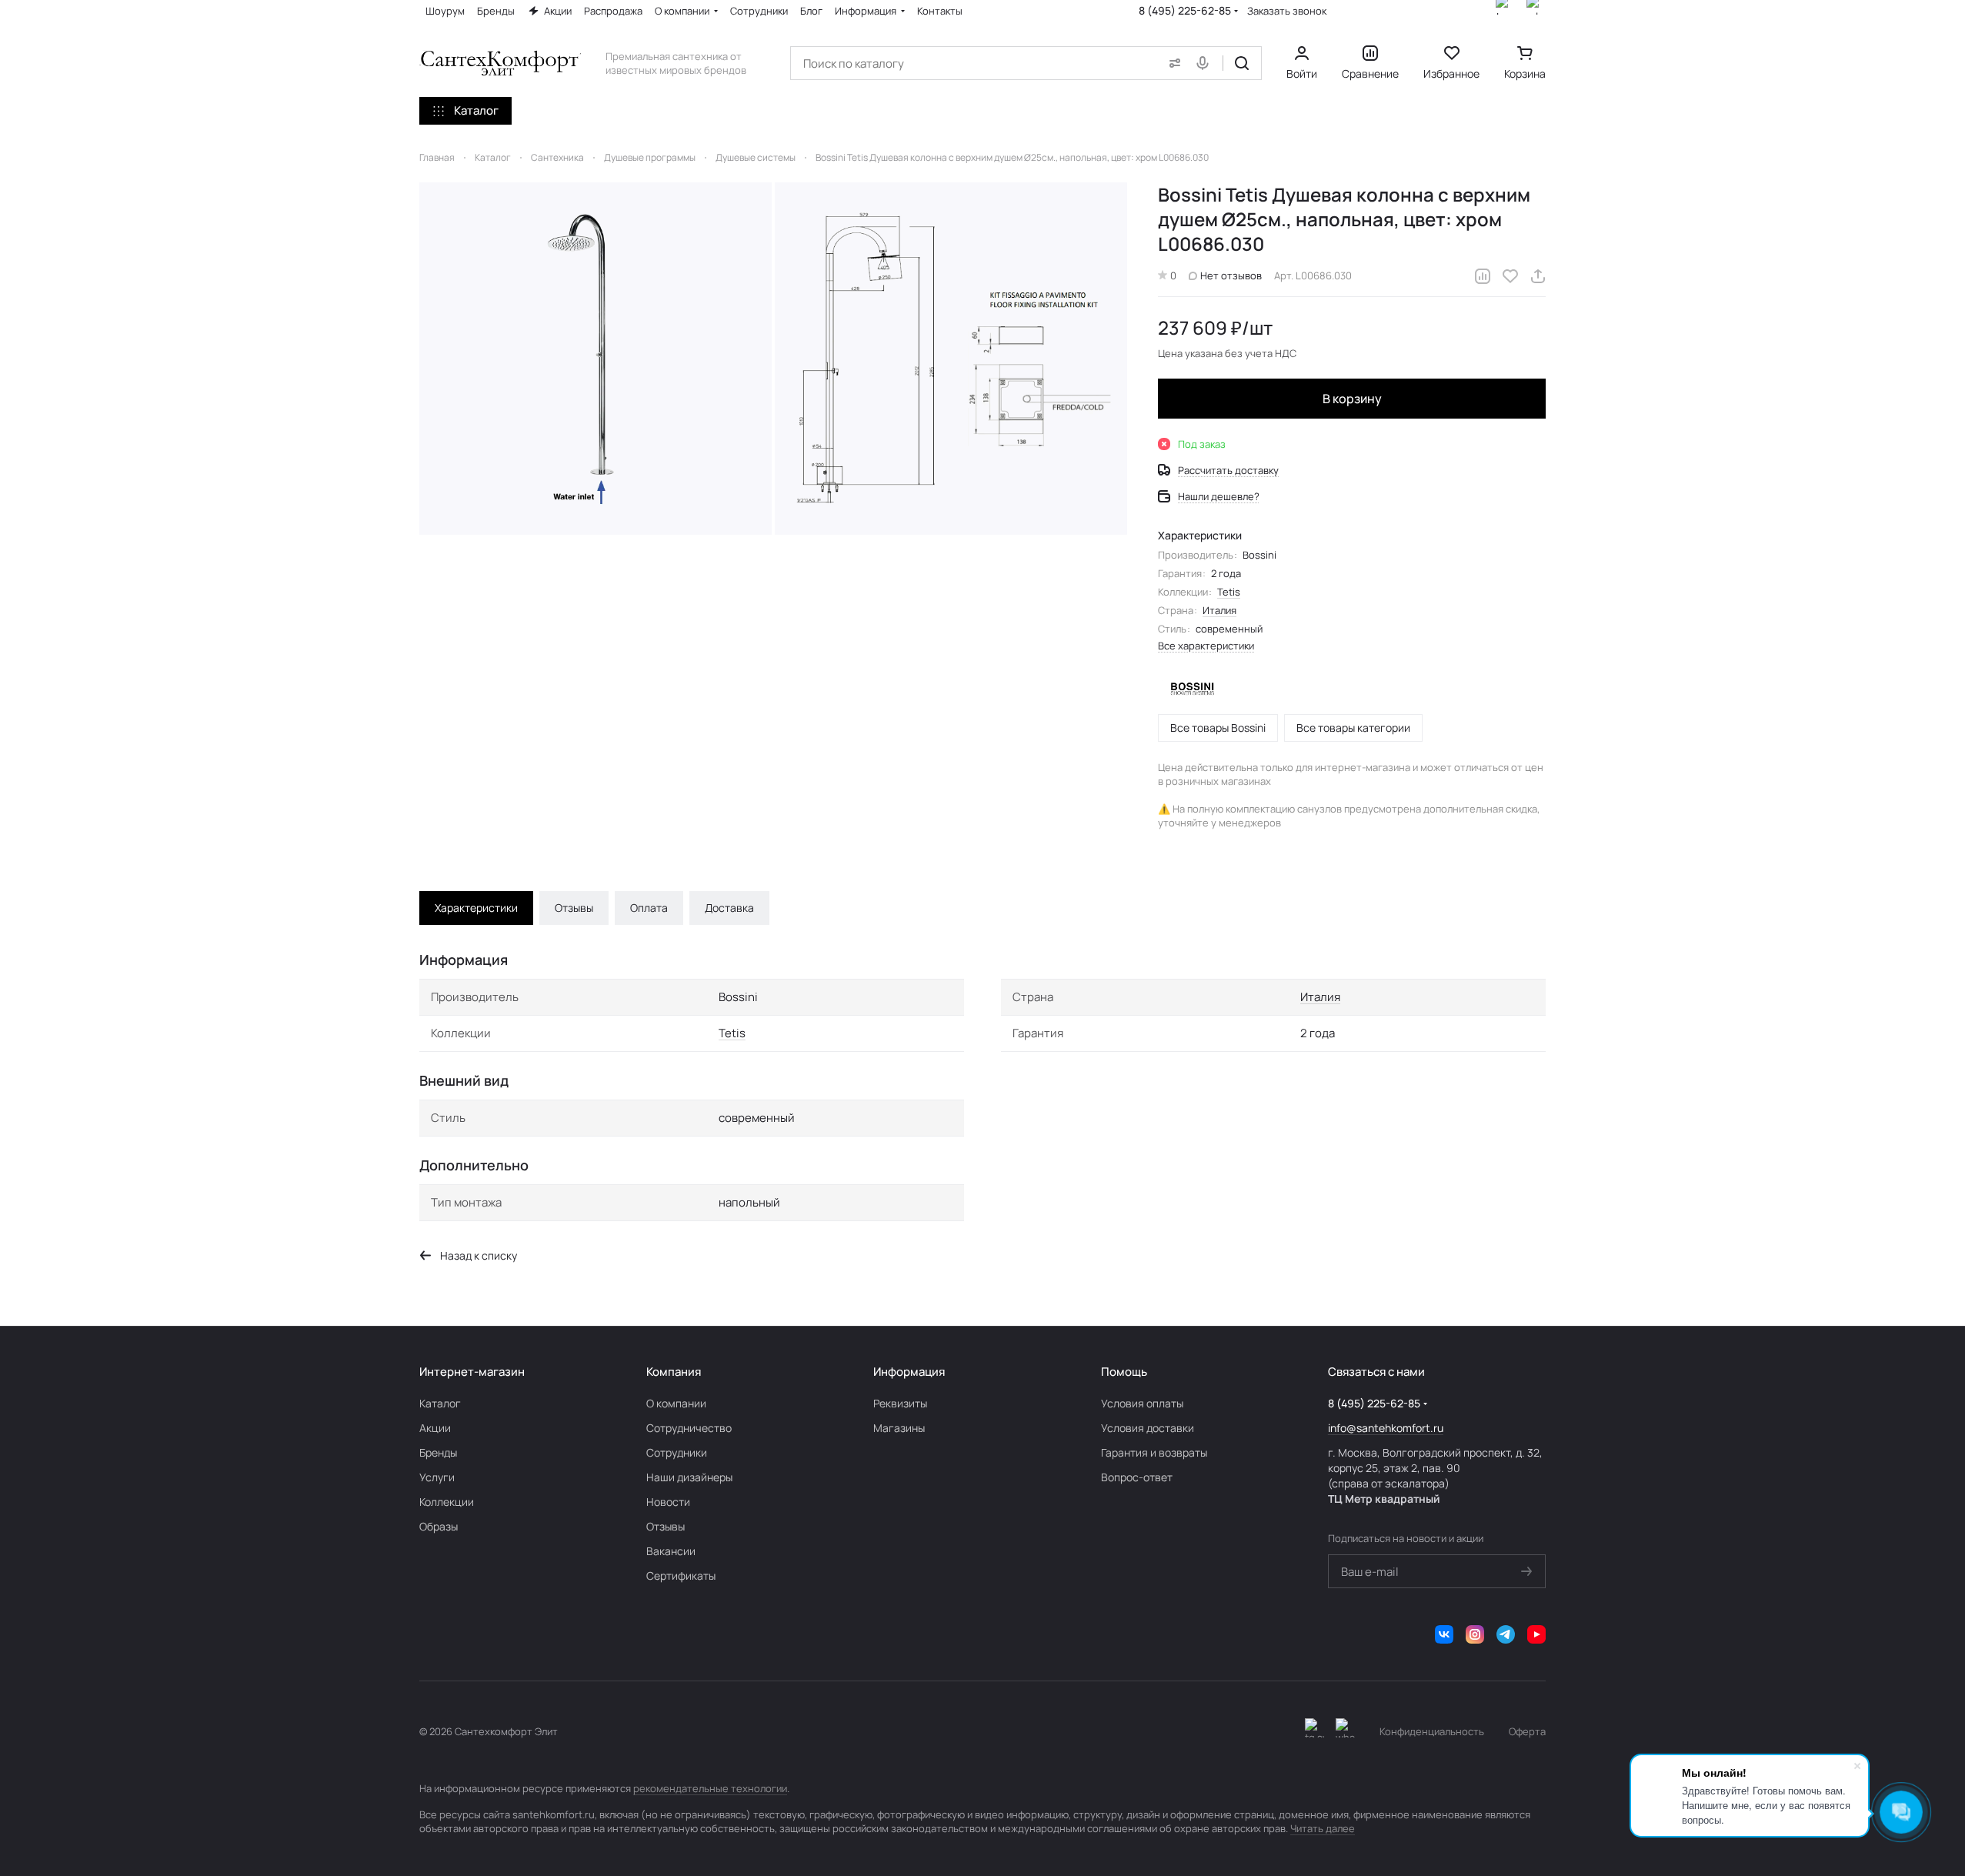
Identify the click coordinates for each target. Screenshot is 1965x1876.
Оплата (649, 908)
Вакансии (671, 1551)
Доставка (729, 908)
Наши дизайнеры (689, 1477)
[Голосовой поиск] (1206, 63)
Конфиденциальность (1432, 1731)
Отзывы (574, 908)
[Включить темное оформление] (1314, 1731)
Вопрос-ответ (1137, 1477)
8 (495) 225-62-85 (1185, 10)
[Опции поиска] (1172, 63)
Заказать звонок (1287, 11)
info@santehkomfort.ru (1386, 1428)
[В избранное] (1510, 276)
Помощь (1124, 1372)
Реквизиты (900, 1403)
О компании (676, 1403)
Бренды (438, 1452)
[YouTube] (1536, 1634)
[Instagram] (1475, 1634)
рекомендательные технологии (710, 1788)
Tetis (1229, 592)
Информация (909, 1372)
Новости (668, 1502)
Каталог (440, 1403)
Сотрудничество (689, 1428)
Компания (674, 1372)
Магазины (899, 1428)
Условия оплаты (1142, 1403)
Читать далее (1323, 1828)
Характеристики (476, 908)
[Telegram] (1506, 1634)
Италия (1219, 610)
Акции (435, 1428)
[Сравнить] (1483, 276)
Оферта (1527, 1731)
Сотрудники (677, 1452)
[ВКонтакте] (1444, 1634)
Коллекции (447, 1502)
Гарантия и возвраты (1154, 1452)
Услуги (437, 1477)
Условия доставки (1148, 1428)
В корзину (1352, 399)
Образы (439, 1526)
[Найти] (1242, 63)
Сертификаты (681, 1576)
